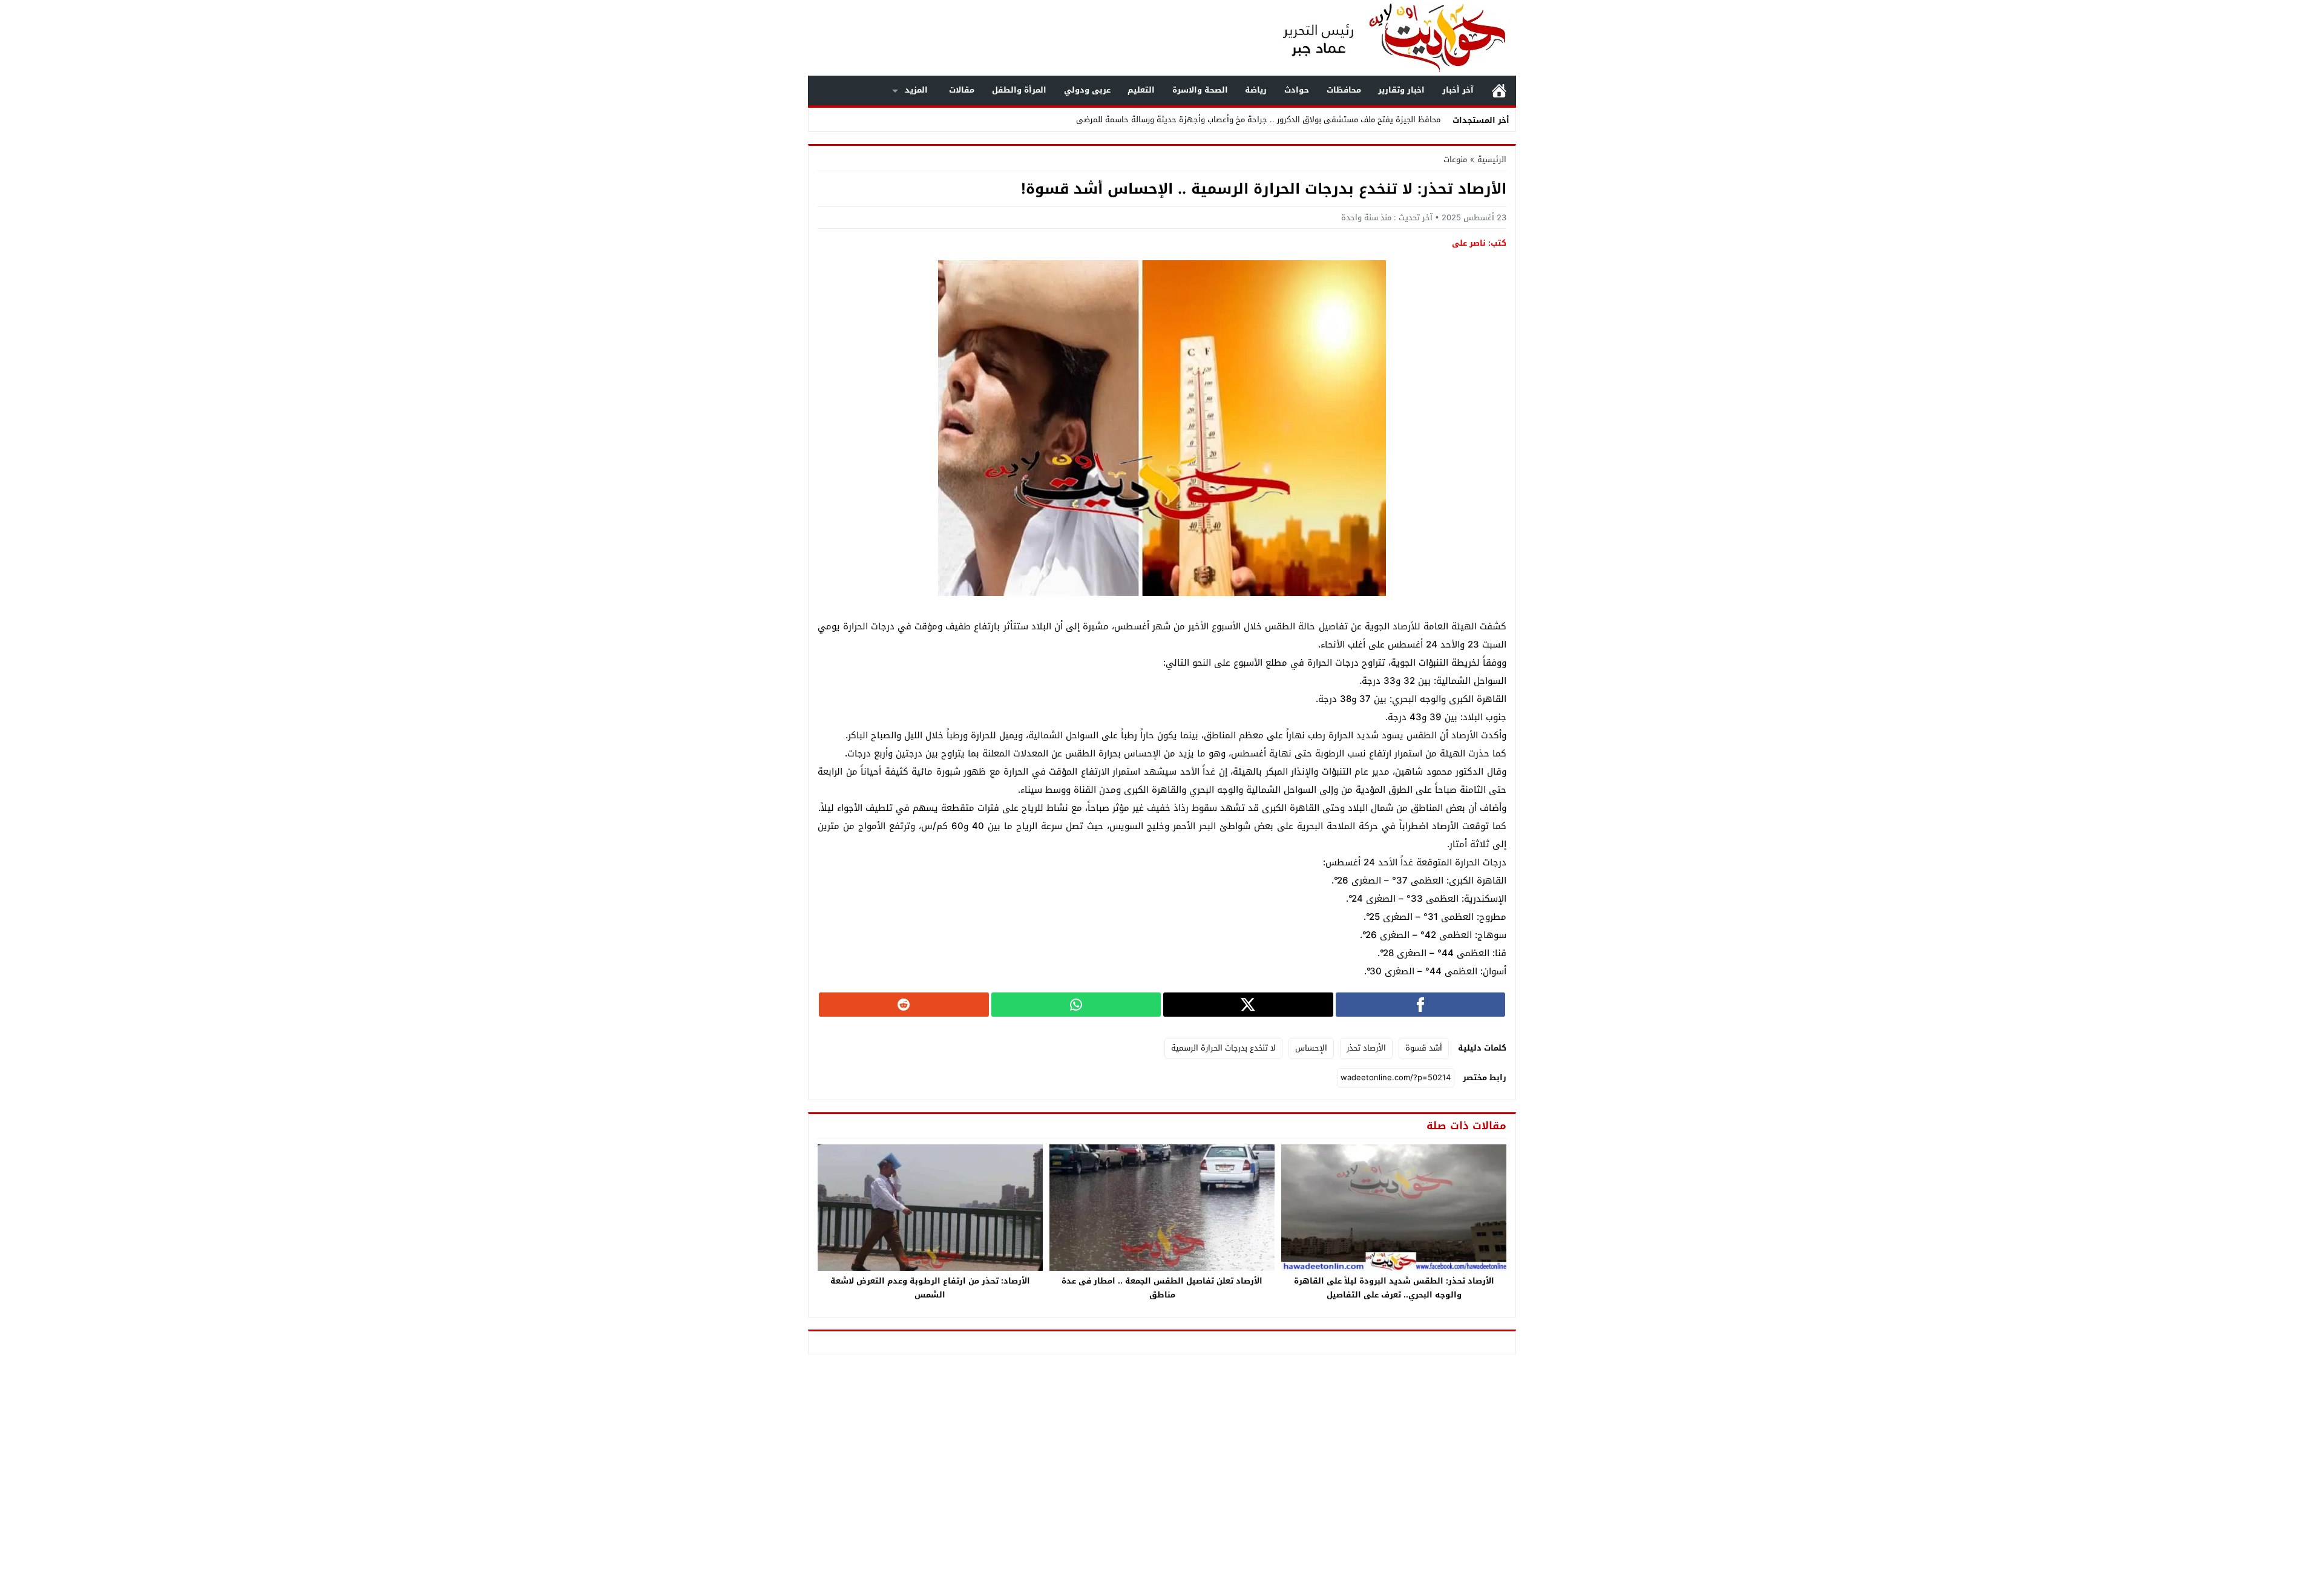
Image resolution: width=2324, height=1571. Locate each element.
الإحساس (1311, 1048)
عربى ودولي (1087, 90)
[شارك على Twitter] (1248, 1005)
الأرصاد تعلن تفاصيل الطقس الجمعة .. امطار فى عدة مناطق (1162, 1288)
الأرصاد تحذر (1366, 1048)
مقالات (962, 90)
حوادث (1297, 90)
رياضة (1256, 90)
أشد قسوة (1424, 1048)
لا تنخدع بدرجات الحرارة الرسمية (1223, 1048)
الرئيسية (1499, 90)
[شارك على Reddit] (904, 1005)
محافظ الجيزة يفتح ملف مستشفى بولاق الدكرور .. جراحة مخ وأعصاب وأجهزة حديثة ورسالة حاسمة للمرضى (1258, 120)
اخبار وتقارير (1401, 90)
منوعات (1455, 159)
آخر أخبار (1458, 90)
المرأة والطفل (1019, 90)
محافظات (1344, 90)
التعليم (1141, 90)
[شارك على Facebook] (1421, 1005)
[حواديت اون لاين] (1382, 38)
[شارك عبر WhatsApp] (1076, 1005)
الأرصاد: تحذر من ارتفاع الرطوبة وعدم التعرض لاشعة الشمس (930, 1288)
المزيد (916, 90)
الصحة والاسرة (1200, 90)
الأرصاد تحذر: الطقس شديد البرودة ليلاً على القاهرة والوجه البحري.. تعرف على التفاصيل (1394, 1288)
